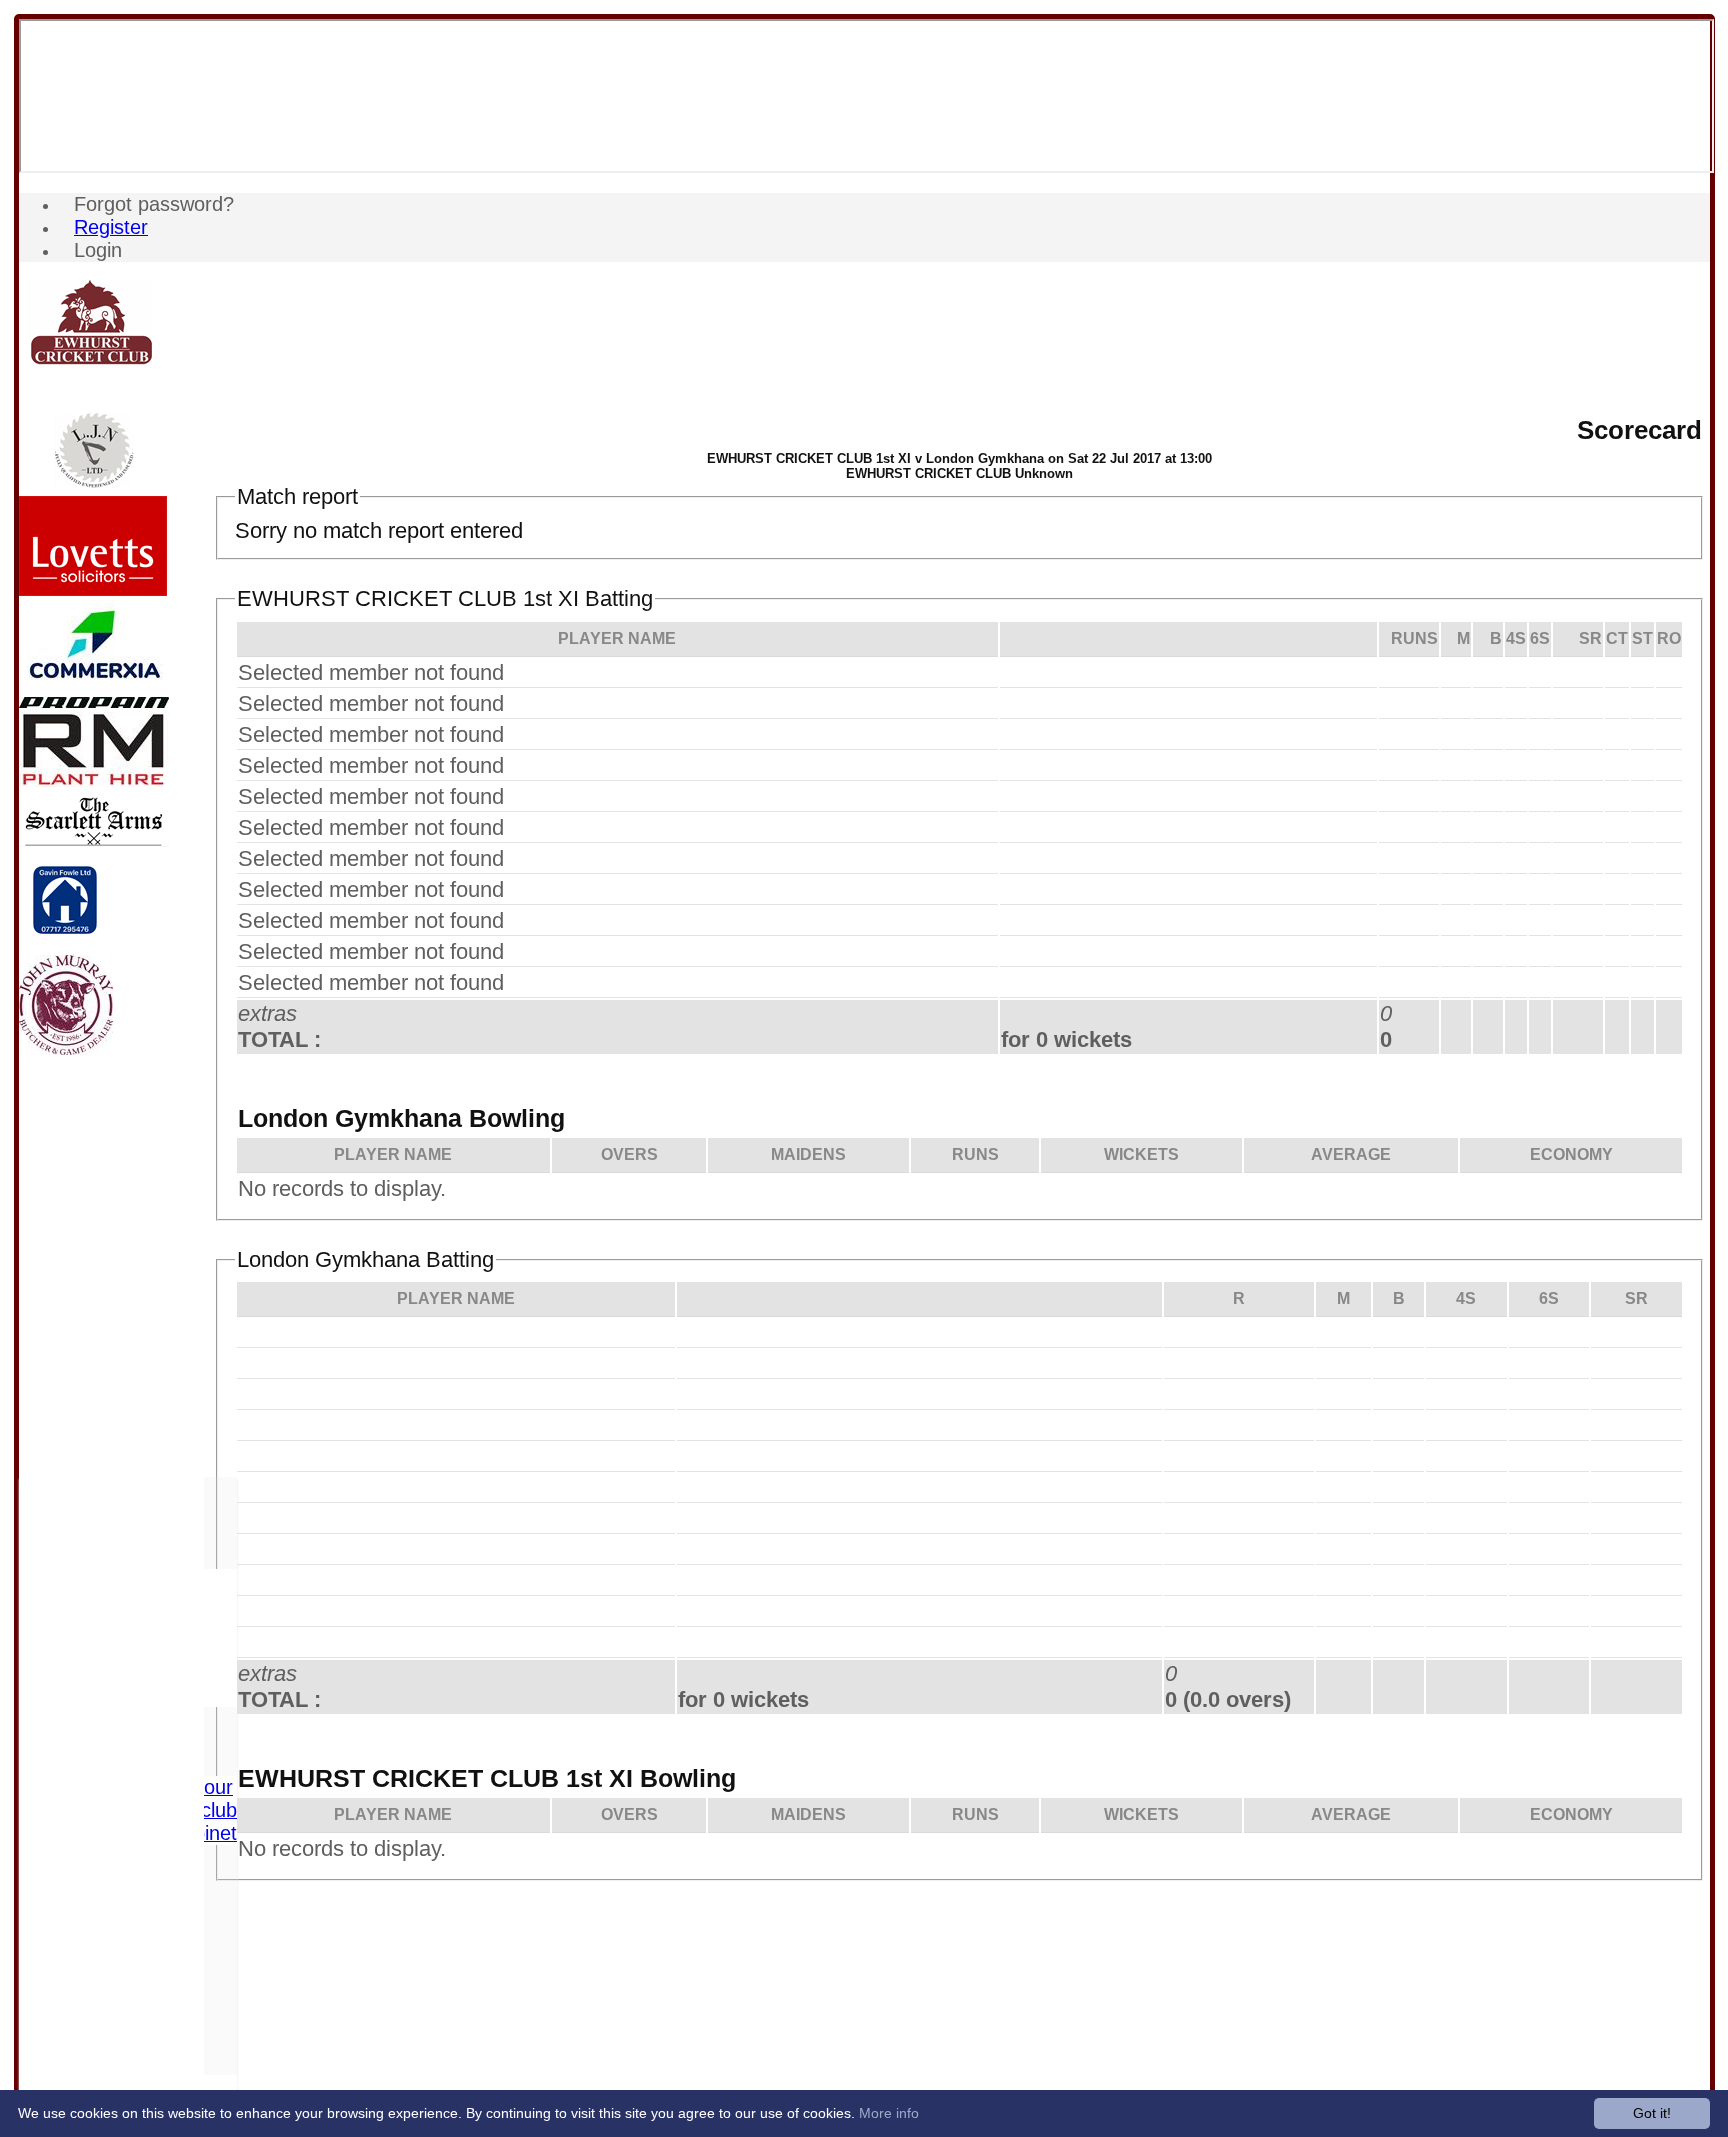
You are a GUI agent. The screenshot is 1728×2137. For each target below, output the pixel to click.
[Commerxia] (94, 684)
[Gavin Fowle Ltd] (65, 945)
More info (889, 2113)
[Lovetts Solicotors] (93, 590)
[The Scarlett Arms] (94, 841)
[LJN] (94, 486)
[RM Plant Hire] (94, 781)
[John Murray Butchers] (66, 1049)
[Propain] (94, 702)
